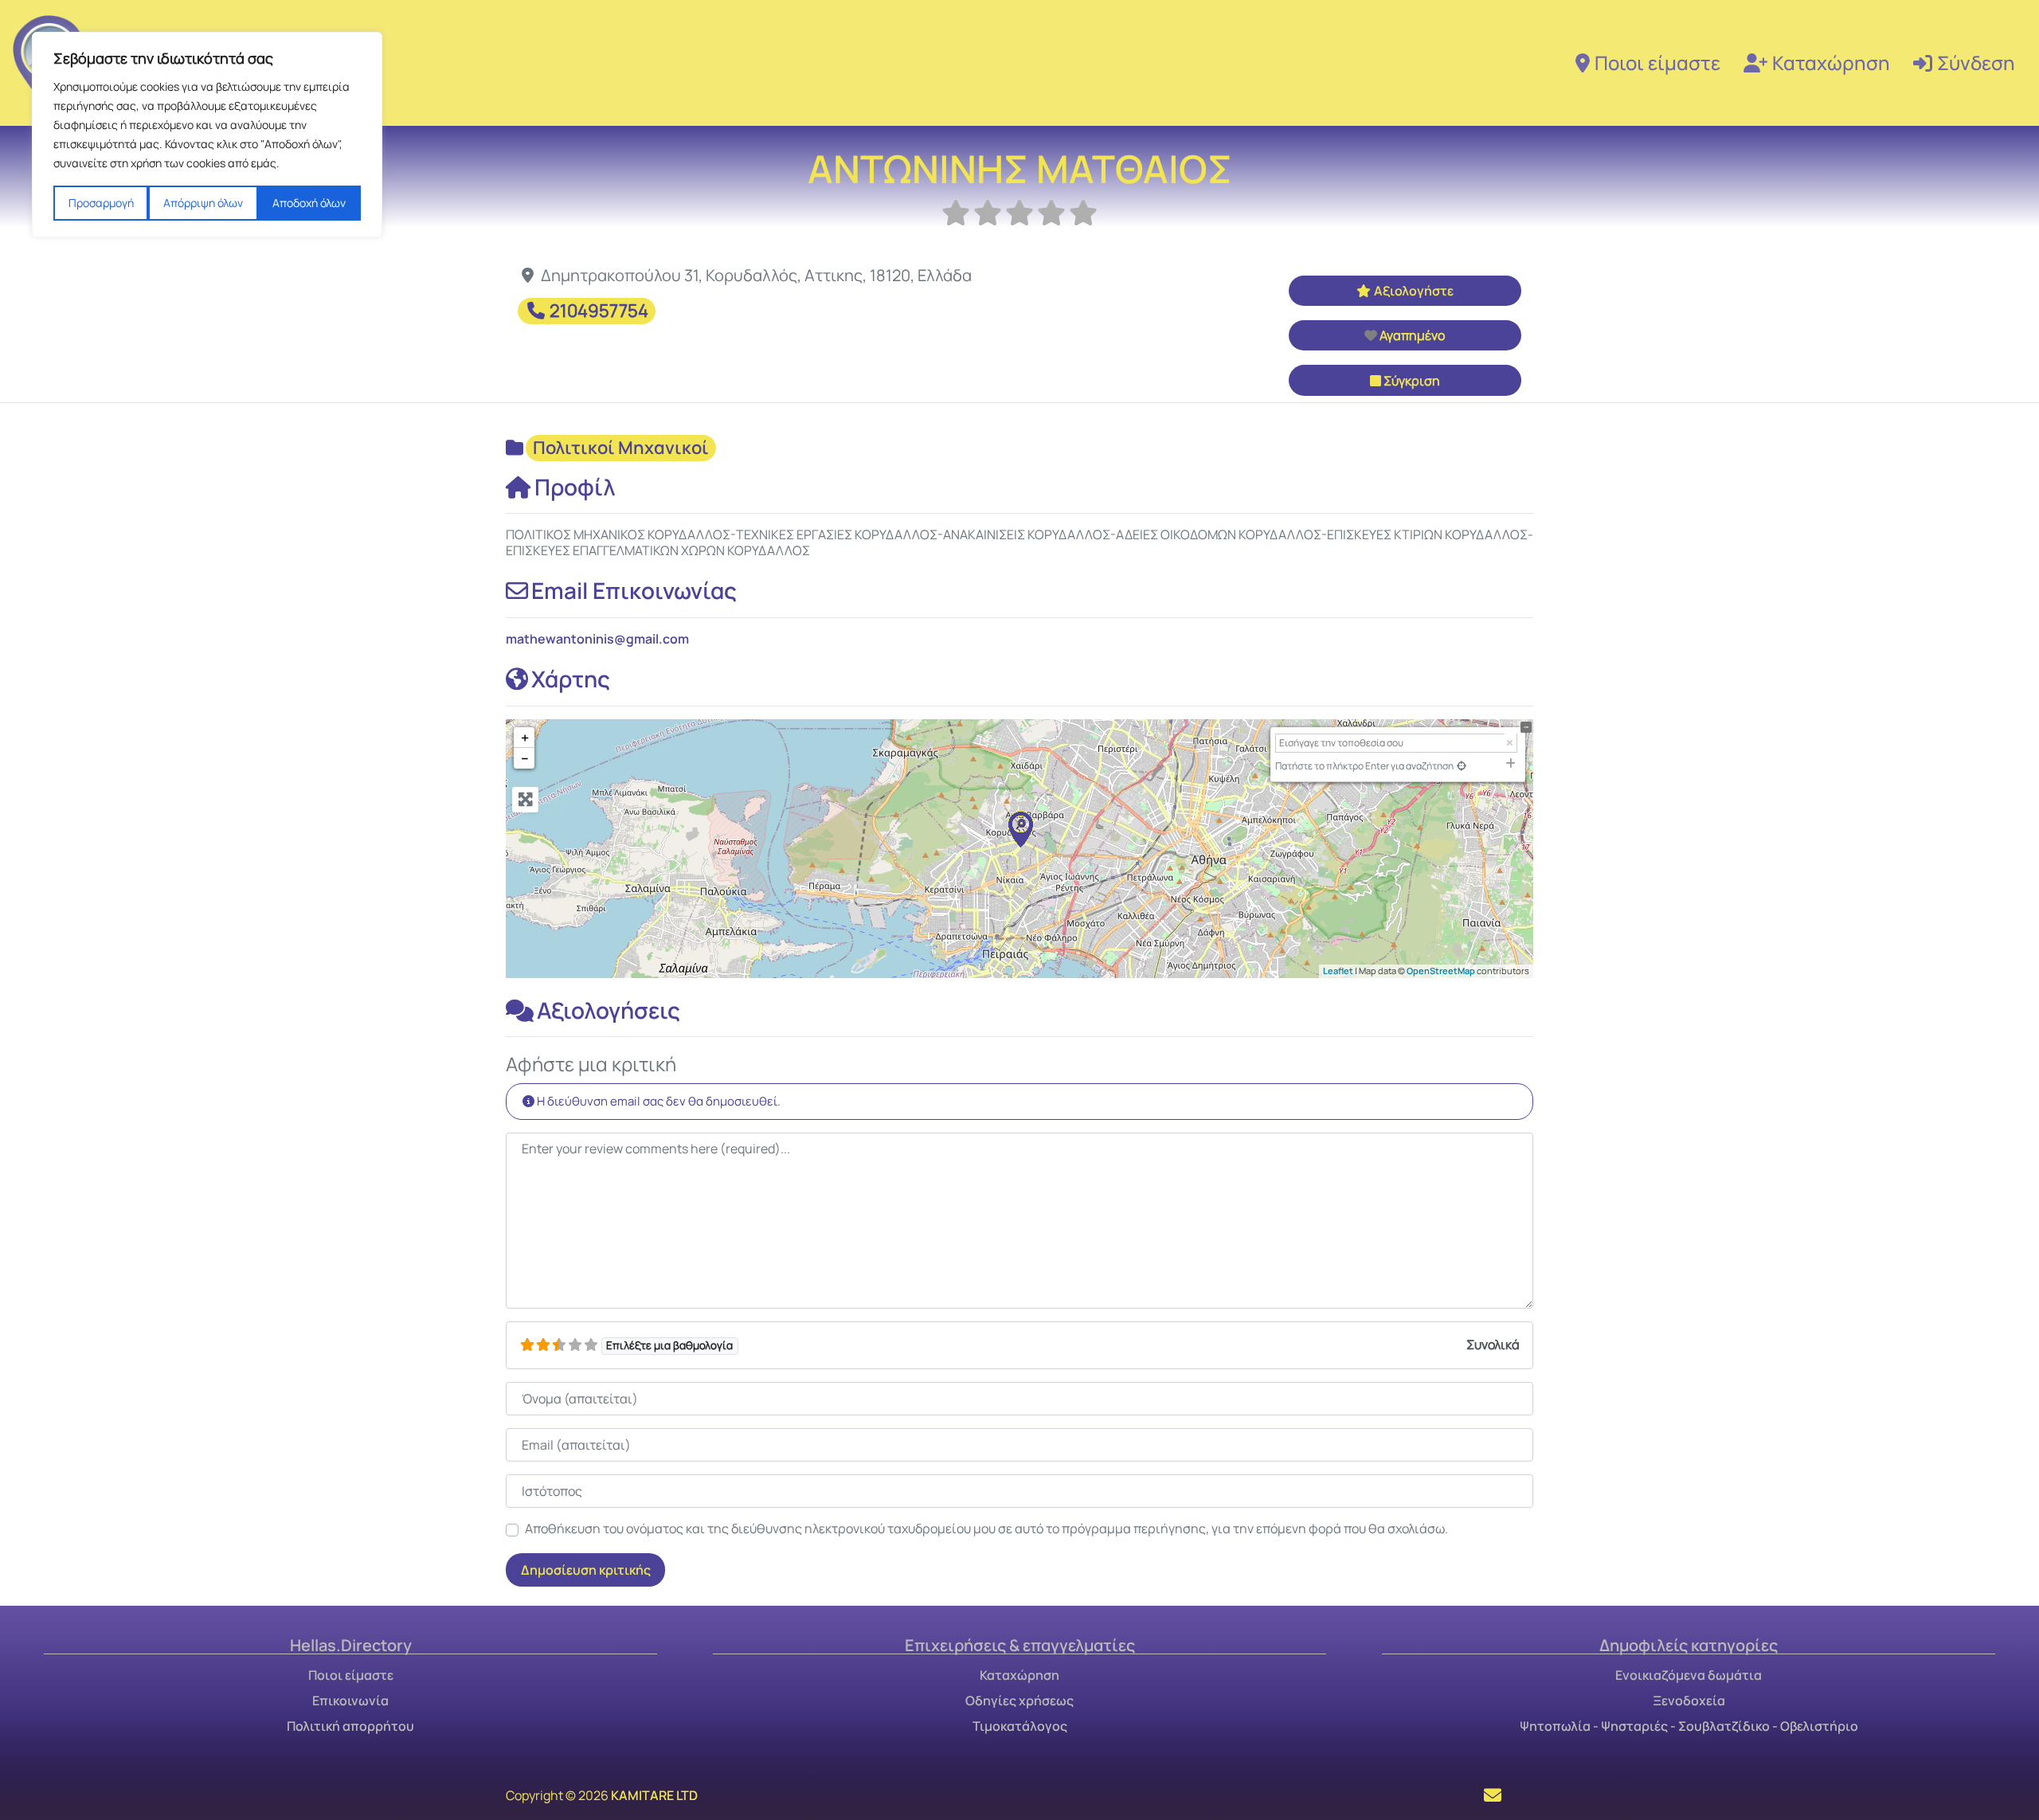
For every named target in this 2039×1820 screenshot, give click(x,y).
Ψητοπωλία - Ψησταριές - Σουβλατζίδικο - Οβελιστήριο (1689, 1726)
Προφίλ (575, 487)
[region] (207, 135)
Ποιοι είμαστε (1657, 63)
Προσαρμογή (101, 203)
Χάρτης (571, 679)
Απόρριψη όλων (203, 203)
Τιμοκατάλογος (1020, 1726)
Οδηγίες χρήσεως (1019, 1701)
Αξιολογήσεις (609, 1010)
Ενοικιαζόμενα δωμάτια (1689, 1675)
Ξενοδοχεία (1689, 1701)
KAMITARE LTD (654, 1795)
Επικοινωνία (350, 1701)
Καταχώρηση (1831, 63)
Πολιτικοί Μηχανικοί (621, 448)
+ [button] (525, 738)
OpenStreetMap (1441, 971)
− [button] (525, 758)
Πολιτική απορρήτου (350, 1726)
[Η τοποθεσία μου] (1462, 766)
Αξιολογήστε (1414, 291)
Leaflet (1338, 971)
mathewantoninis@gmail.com (597, 639)
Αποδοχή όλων (309, 203)
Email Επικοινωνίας (634, 590)
